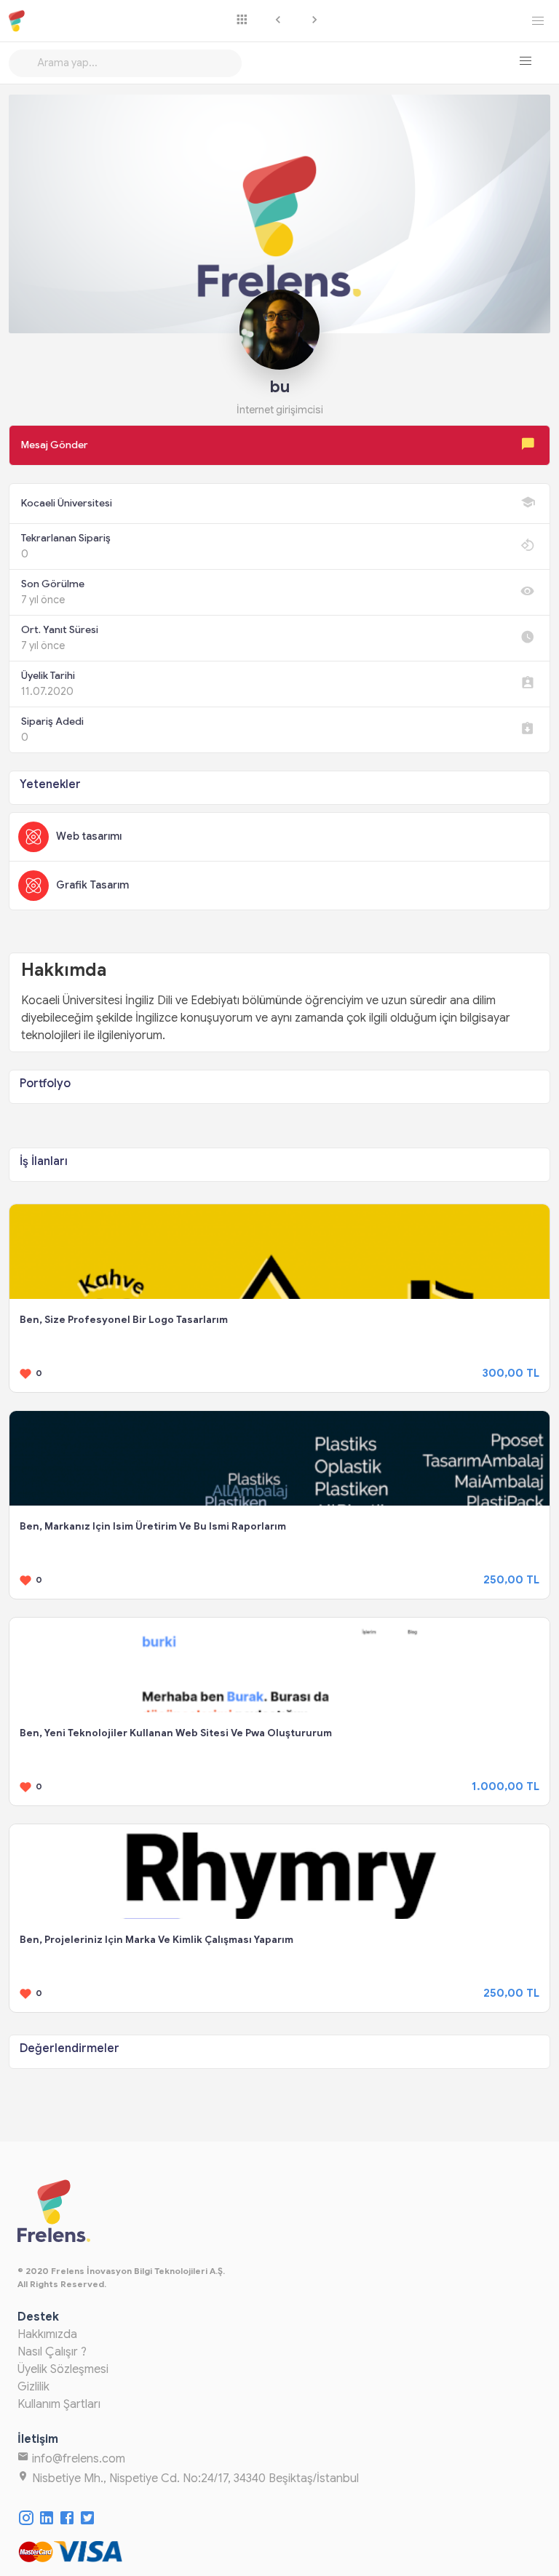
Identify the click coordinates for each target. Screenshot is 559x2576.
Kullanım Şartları (59, 2404)
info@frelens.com (77, 2459)
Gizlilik (33, 2387)
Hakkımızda (47, 2334)
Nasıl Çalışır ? (52, 2352)
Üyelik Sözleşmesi (63, 2369)
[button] (526, 61)
